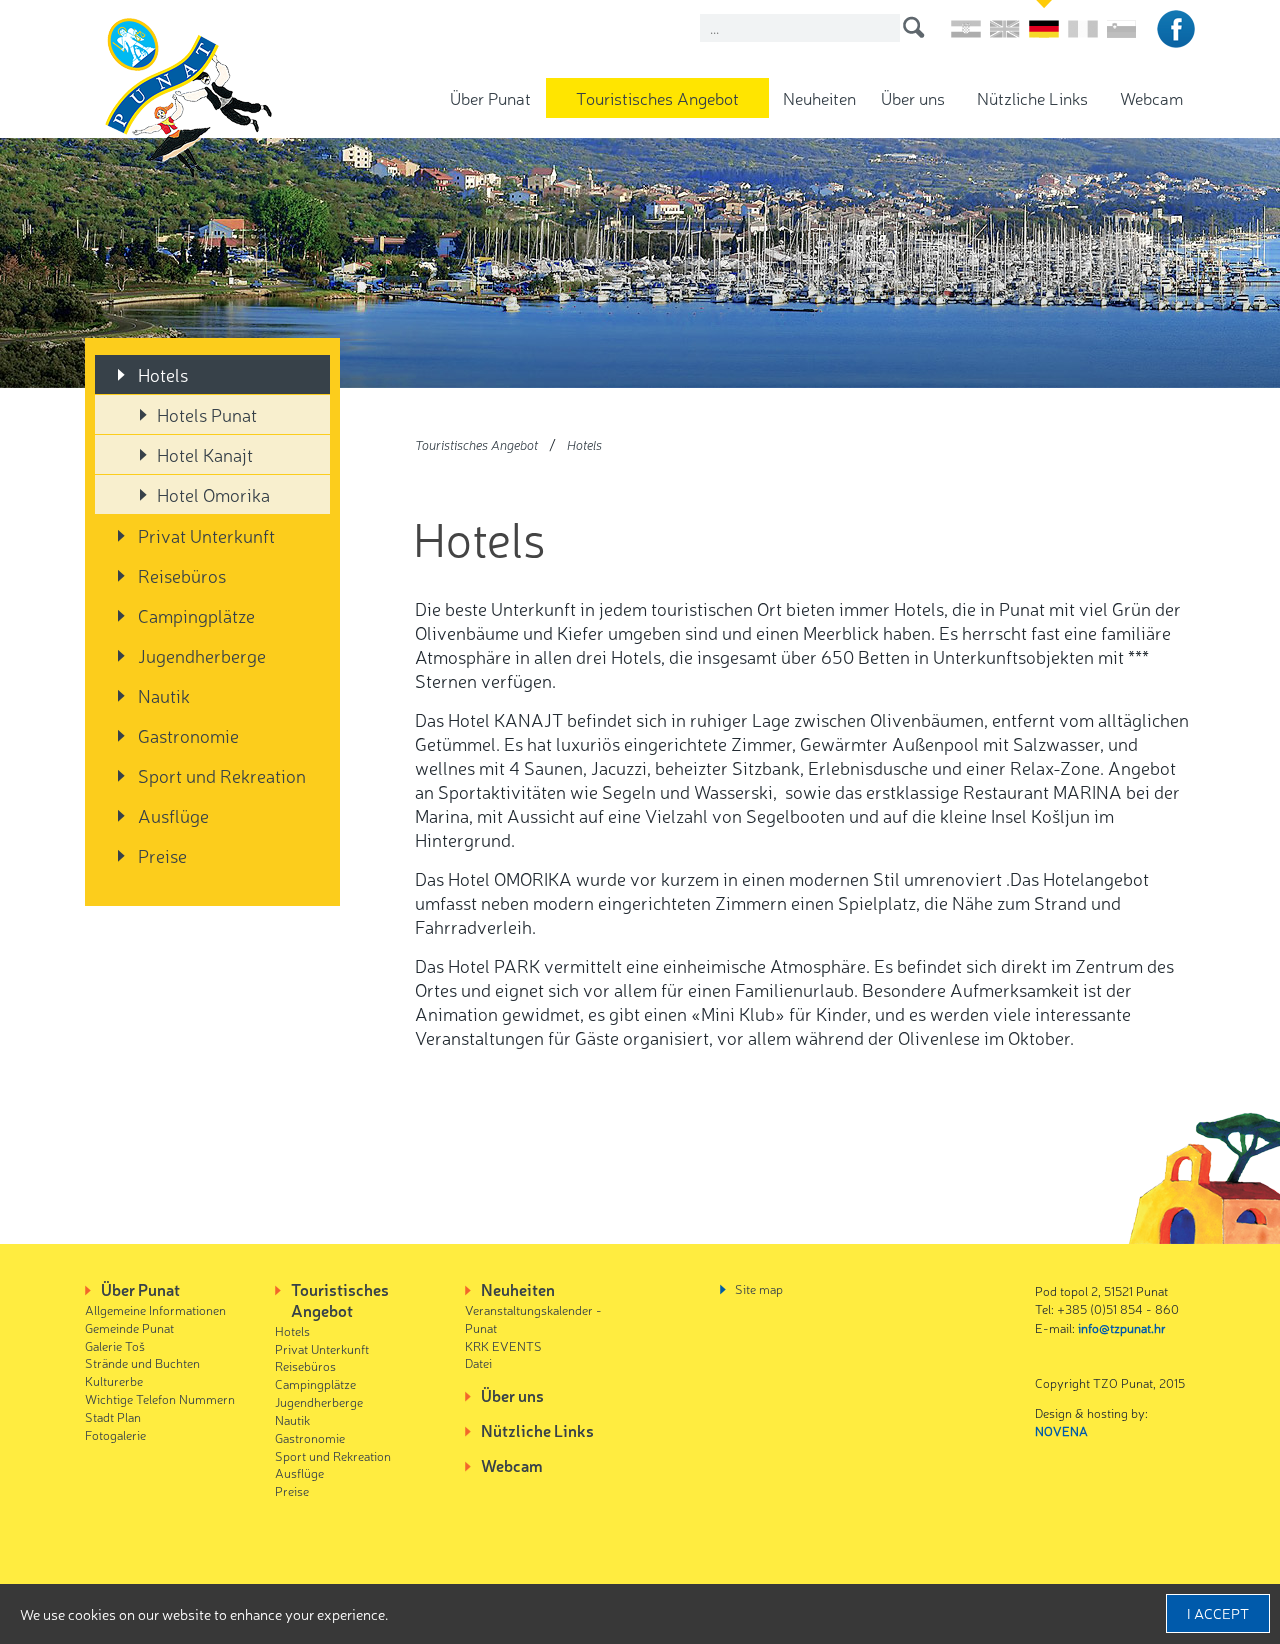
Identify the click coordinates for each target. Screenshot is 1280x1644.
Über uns (913, 97)
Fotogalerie (115, 1434)
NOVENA (1061, 1430)
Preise (162, 855)
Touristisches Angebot (657, 97)
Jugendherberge (202, 655)
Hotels (163, 374)
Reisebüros (182, 575)
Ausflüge (173, 815)
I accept (1218, 1613)
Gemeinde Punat (129, 1327)
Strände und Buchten (142, 1362)
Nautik (164, 695)
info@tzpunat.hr (1122, 1327)
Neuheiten (819, 97)
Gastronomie (188, 735)
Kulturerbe (114, 1380)
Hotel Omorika (213, 494)
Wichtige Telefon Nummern (160, 1398)
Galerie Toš (115, 1345)
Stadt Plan (113, 1416)
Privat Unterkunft (206, 535)
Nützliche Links (1032, 97)
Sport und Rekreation (222, 775)
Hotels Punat (207, 414)
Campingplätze (196, 615)
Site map (759, 1288)
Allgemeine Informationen (155, 1309)
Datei (478, 1362)
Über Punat (490, 97)
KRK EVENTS (503, 1345)
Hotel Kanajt (205, 454)
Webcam (1151, 97)
